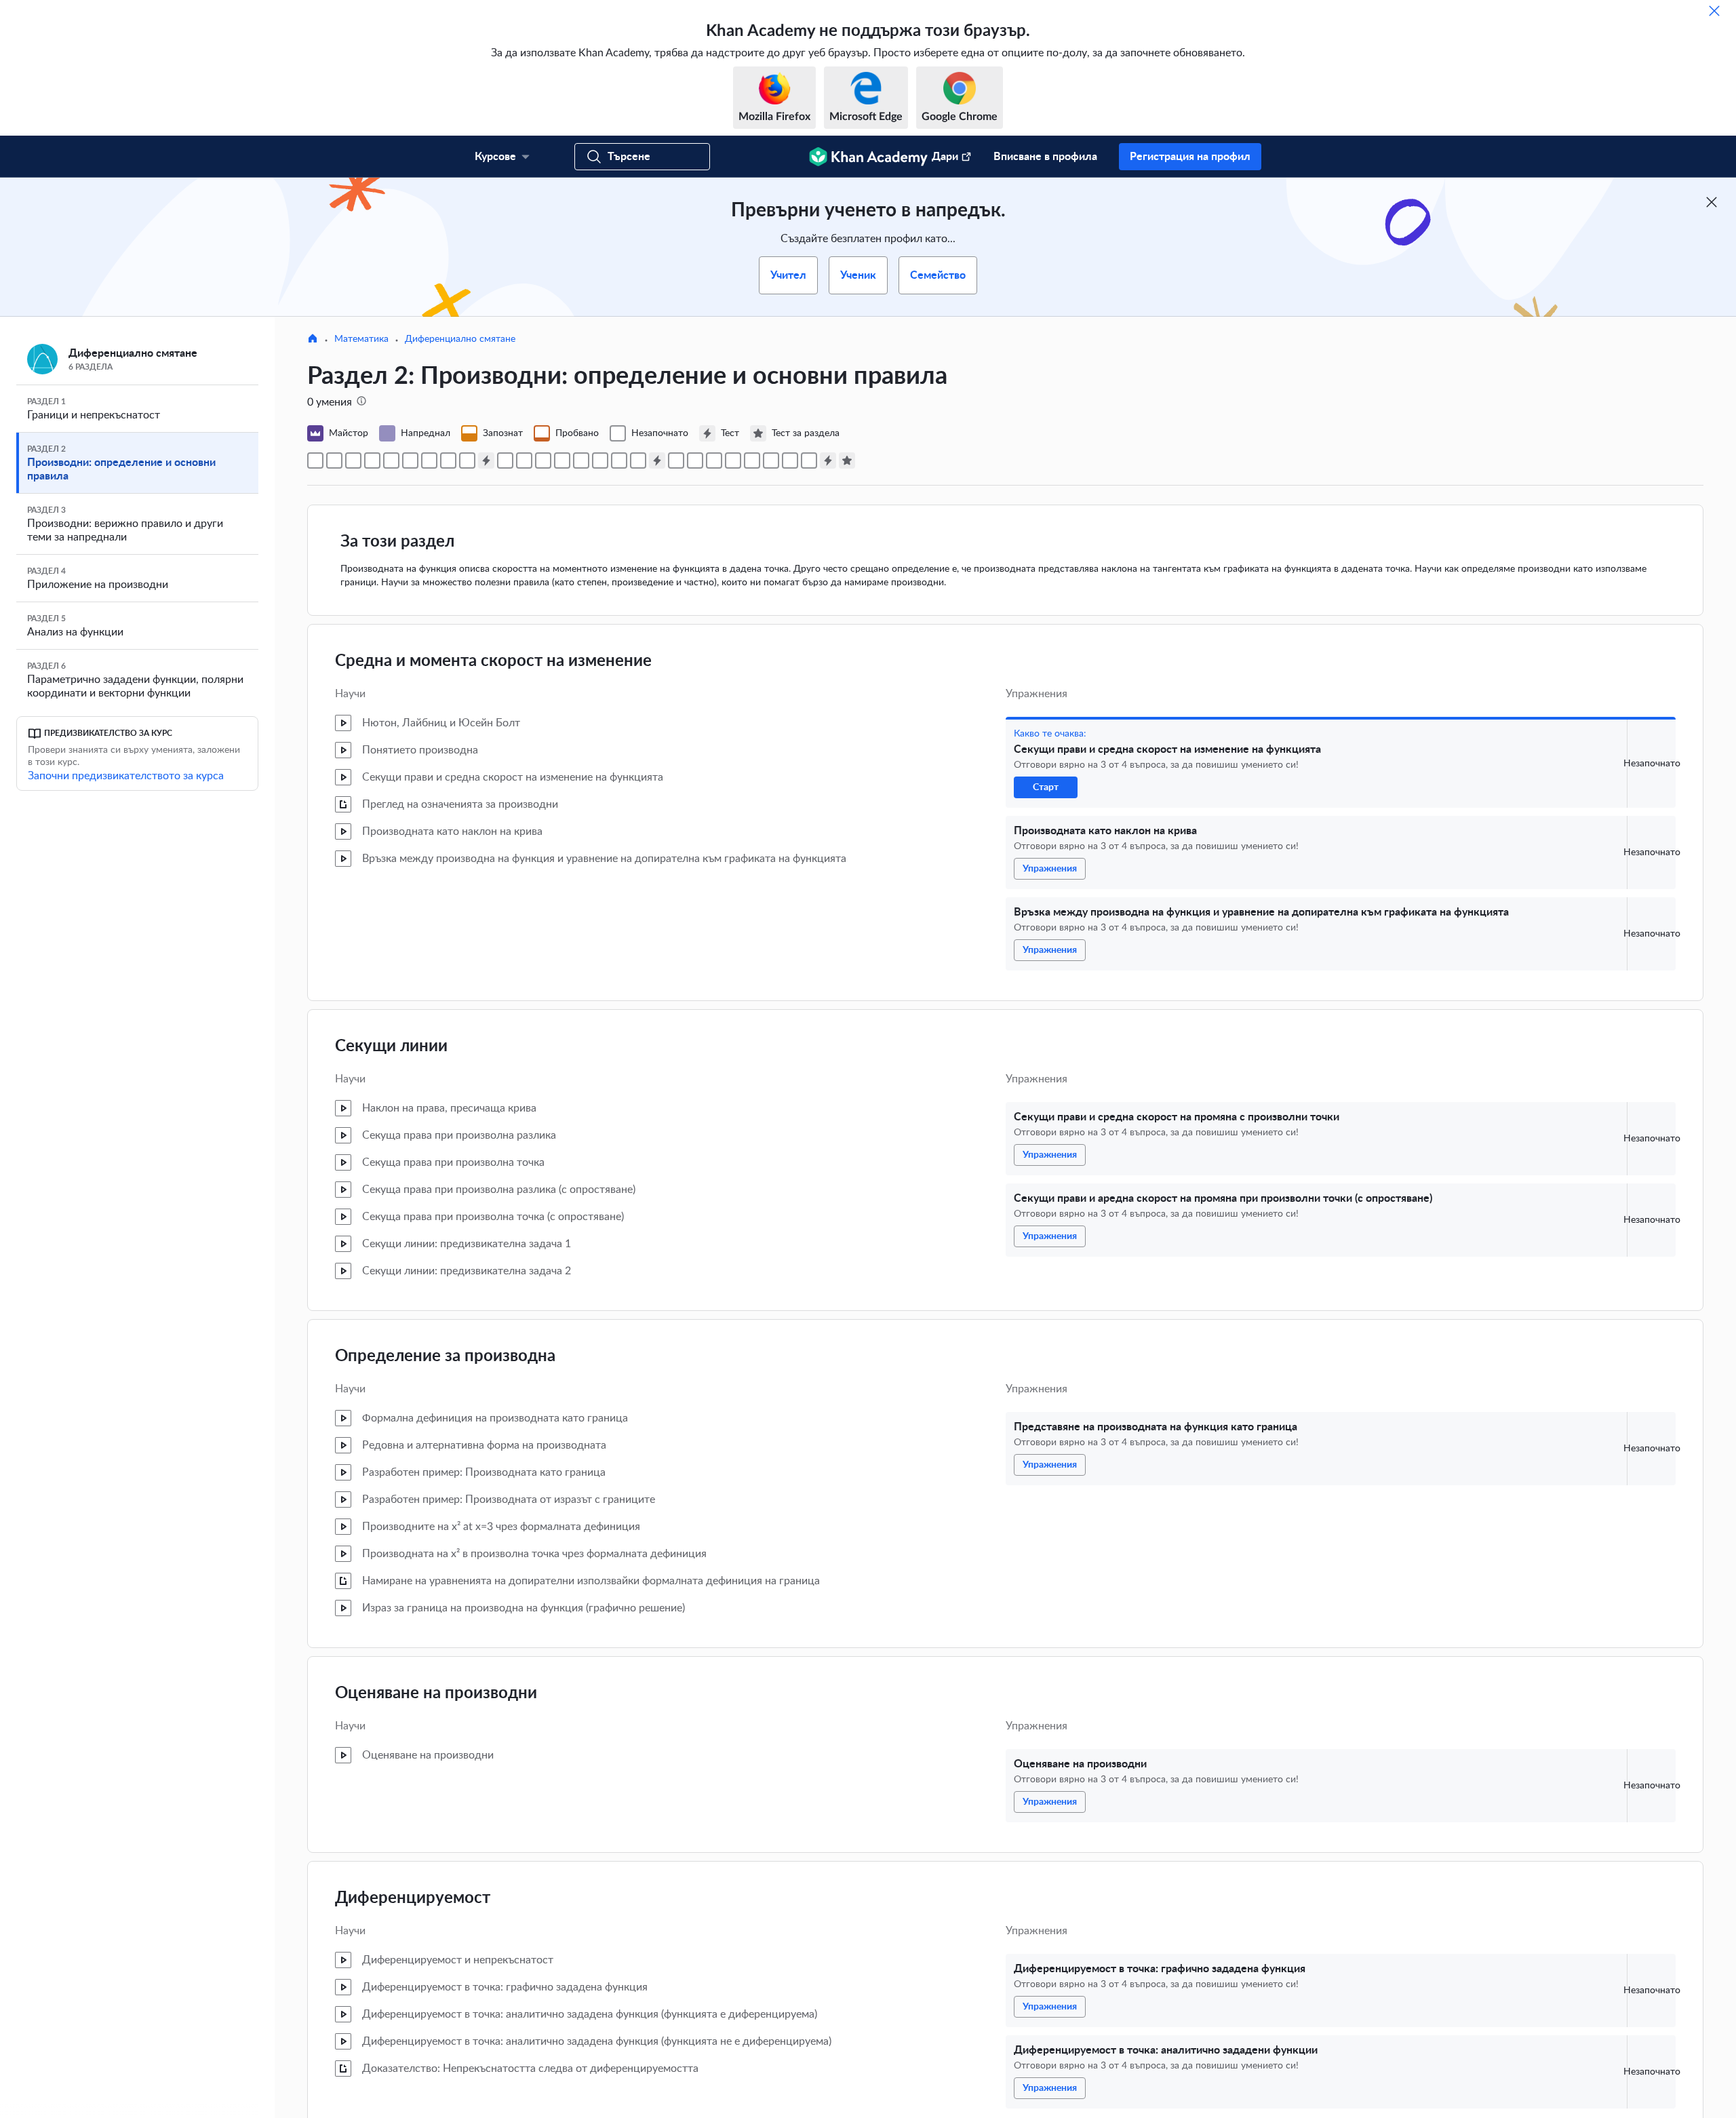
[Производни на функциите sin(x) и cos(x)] (676, 460)
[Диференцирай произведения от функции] (714, 460)
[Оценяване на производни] (429, 460)
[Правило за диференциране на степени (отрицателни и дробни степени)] (524, 460)
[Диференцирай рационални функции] (790, 460)
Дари (945, 157)
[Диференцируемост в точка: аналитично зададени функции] (467, 460)
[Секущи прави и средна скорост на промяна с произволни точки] (372, 460)
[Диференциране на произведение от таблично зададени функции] (733, 460)
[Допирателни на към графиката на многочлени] (638, 460)
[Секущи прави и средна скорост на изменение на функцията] (315, 460)
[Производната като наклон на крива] (334, 460)
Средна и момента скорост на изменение (493, 661)
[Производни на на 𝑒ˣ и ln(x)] (695, 460)
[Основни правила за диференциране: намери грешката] (562, 460)
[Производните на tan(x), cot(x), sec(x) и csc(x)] (809, 460)
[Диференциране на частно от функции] (752, 460)
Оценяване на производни (436, 1693)
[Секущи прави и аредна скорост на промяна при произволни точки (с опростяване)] (391, 460)
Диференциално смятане (460, 339)
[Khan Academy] (868, 157)
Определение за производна (445, 1356)
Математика (361, 339)
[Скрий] (1714, 11)
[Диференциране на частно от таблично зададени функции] (771, 460)
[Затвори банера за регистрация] (1712, 202)
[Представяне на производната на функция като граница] (410, 460)
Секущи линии (391, 1046)
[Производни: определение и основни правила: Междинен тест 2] (657, 460)
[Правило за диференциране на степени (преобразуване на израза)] (543, 460)
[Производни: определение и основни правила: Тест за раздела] (847, 460)
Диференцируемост (413, 1898)
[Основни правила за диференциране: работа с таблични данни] (581, 460)
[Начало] (313, 340)
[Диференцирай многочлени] (600, 460)
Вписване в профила (1045, 157)
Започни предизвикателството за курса (126, 776)
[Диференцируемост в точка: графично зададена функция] (448, 460)
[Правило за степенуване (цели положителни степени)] (505, 460)
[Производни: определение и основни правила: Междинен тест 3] (828, 460)
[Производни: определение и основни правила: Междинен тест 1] (486, 460)
